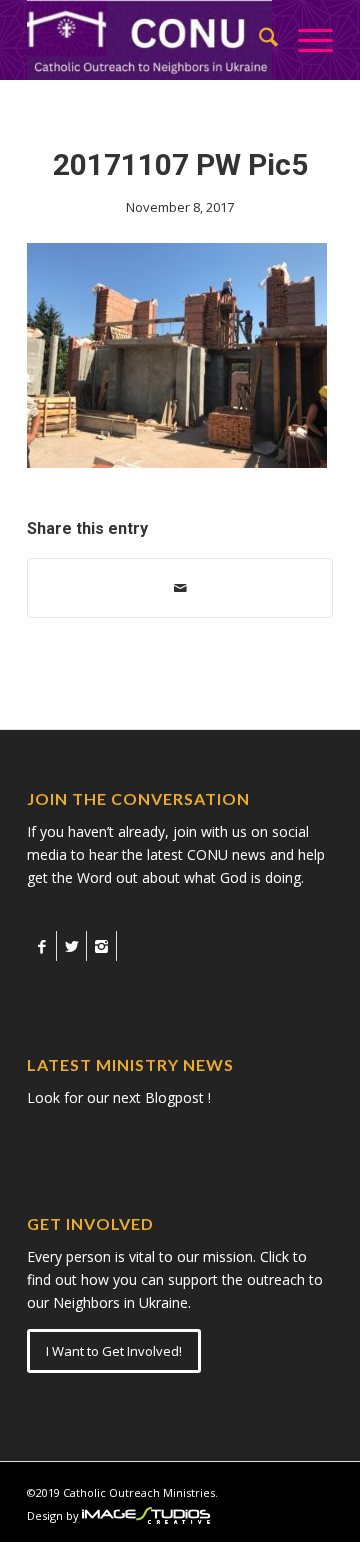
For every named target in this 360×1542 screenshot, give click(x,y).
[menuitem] (258, 40)
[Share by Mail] (180, 588)
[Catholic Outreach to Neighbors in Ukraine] (149, 40)
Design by (53, 1515)
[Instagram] (101, 946)
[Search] (258, 40)
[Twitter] (71, 946)
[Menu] (305, 40)
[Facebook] (41, 946)
